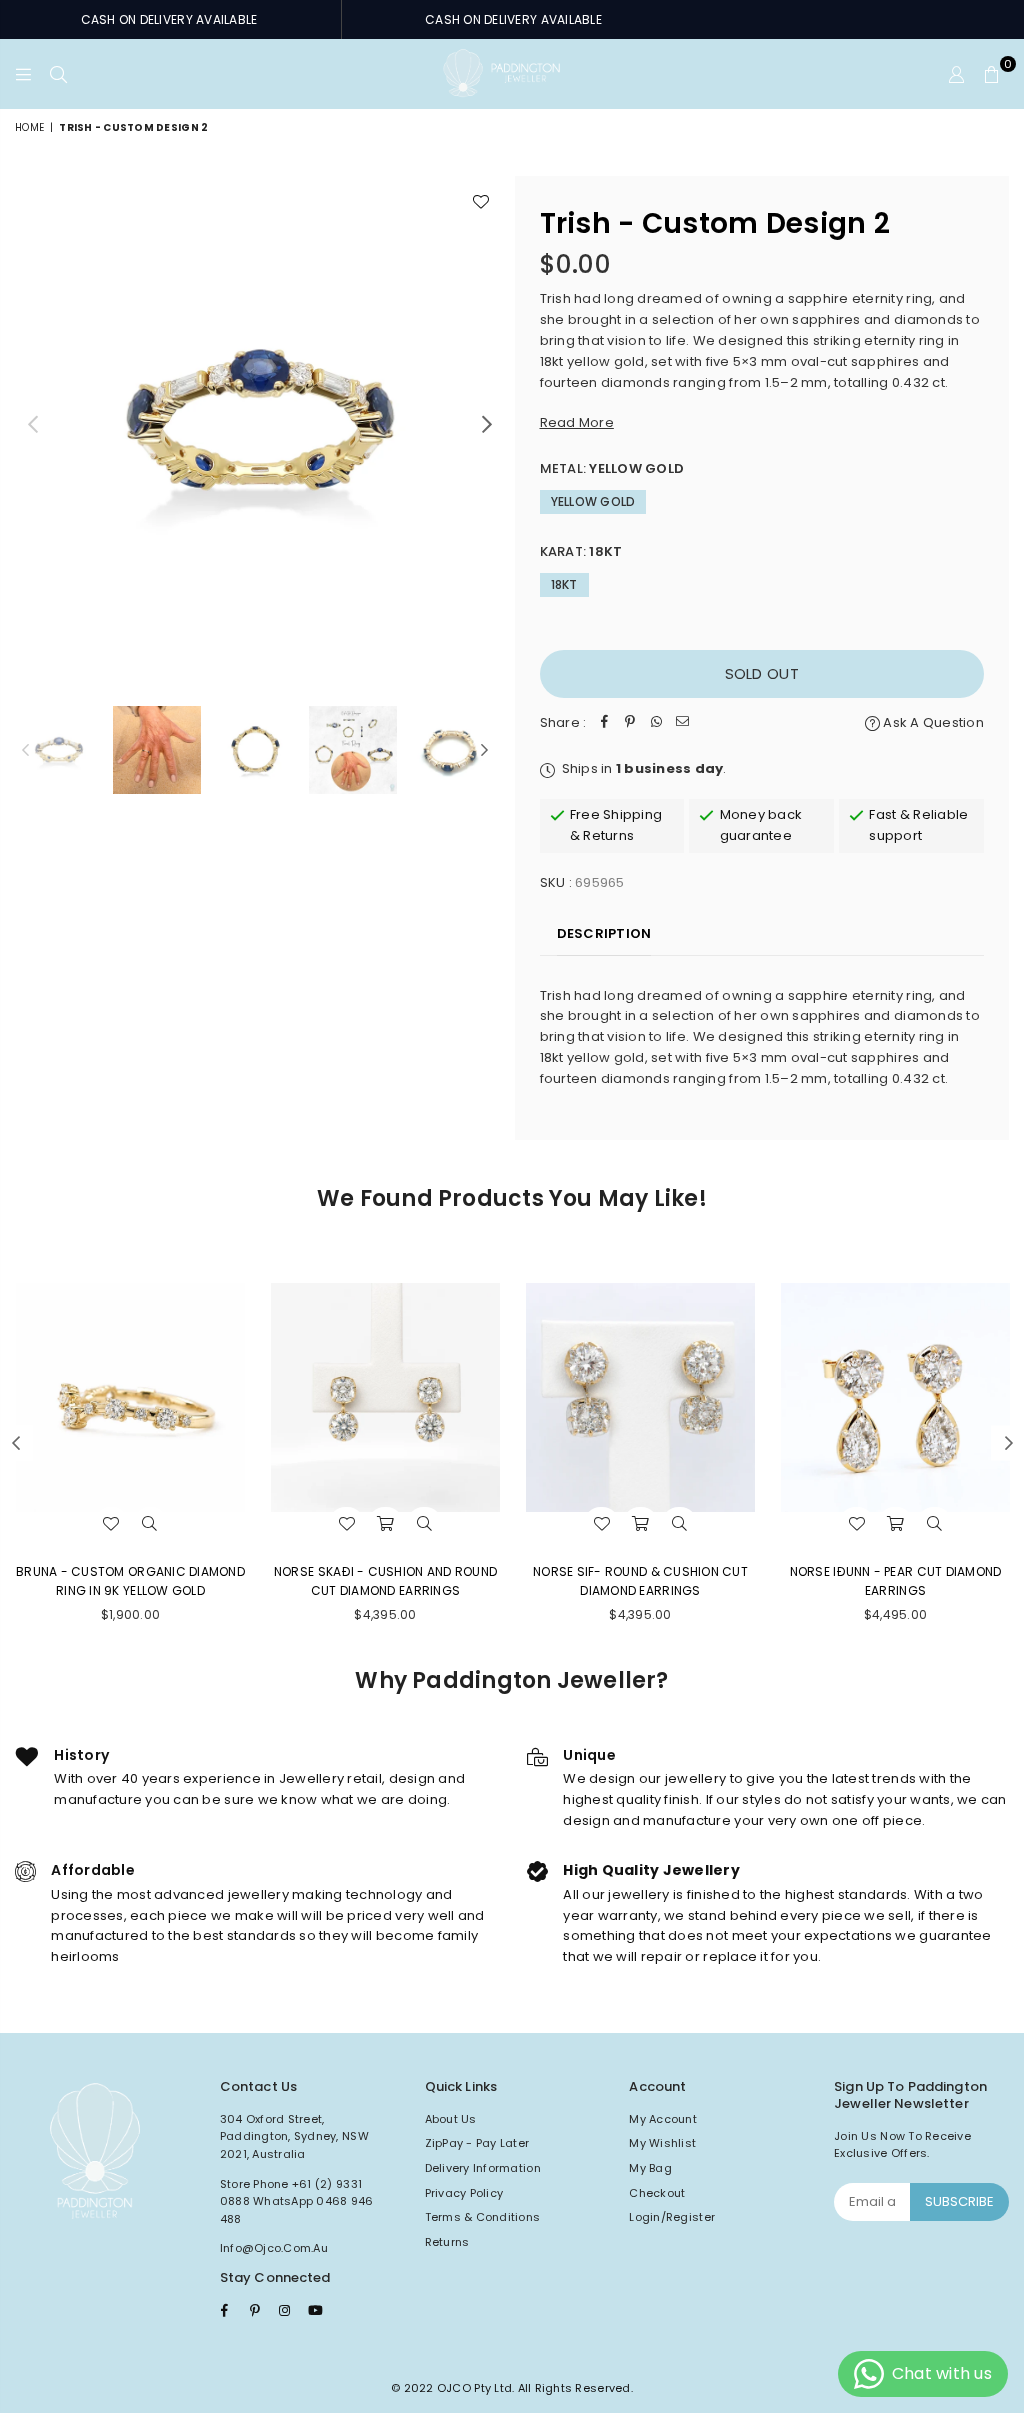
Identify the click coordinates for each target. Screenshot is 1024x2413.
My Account (663, 2119)
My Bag (650, 2168)
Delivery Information (483, 2168)
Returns (447, 2242)
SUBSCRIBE (959, 2201)
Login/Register (672, 2217)
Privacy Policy (464, 2193)
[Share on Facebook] (604, 723)
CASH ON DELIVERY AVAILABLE (169, 19)
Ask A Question (932, 722)
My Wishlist (662, 2143)
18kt (564, 584)
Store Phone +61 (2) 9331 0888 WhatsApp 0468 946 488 (297, 2201)
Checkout (657, 2193)
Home (29, 127)
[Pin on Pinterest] (630, 723)
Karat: (581, 551)
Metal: (612, 468)
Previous (32, 424)
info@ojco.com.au (274, 2248)
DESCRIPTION (604, 933)
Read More (577, 422)
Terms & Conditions (483, 2217)
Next (487, 424)
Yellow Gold (593, 501)
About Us (451, 2119)
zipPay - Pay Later (477, 2143)
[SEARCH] (58, 74)
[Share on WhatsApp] (656, 723)
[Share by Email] (682, 723)
